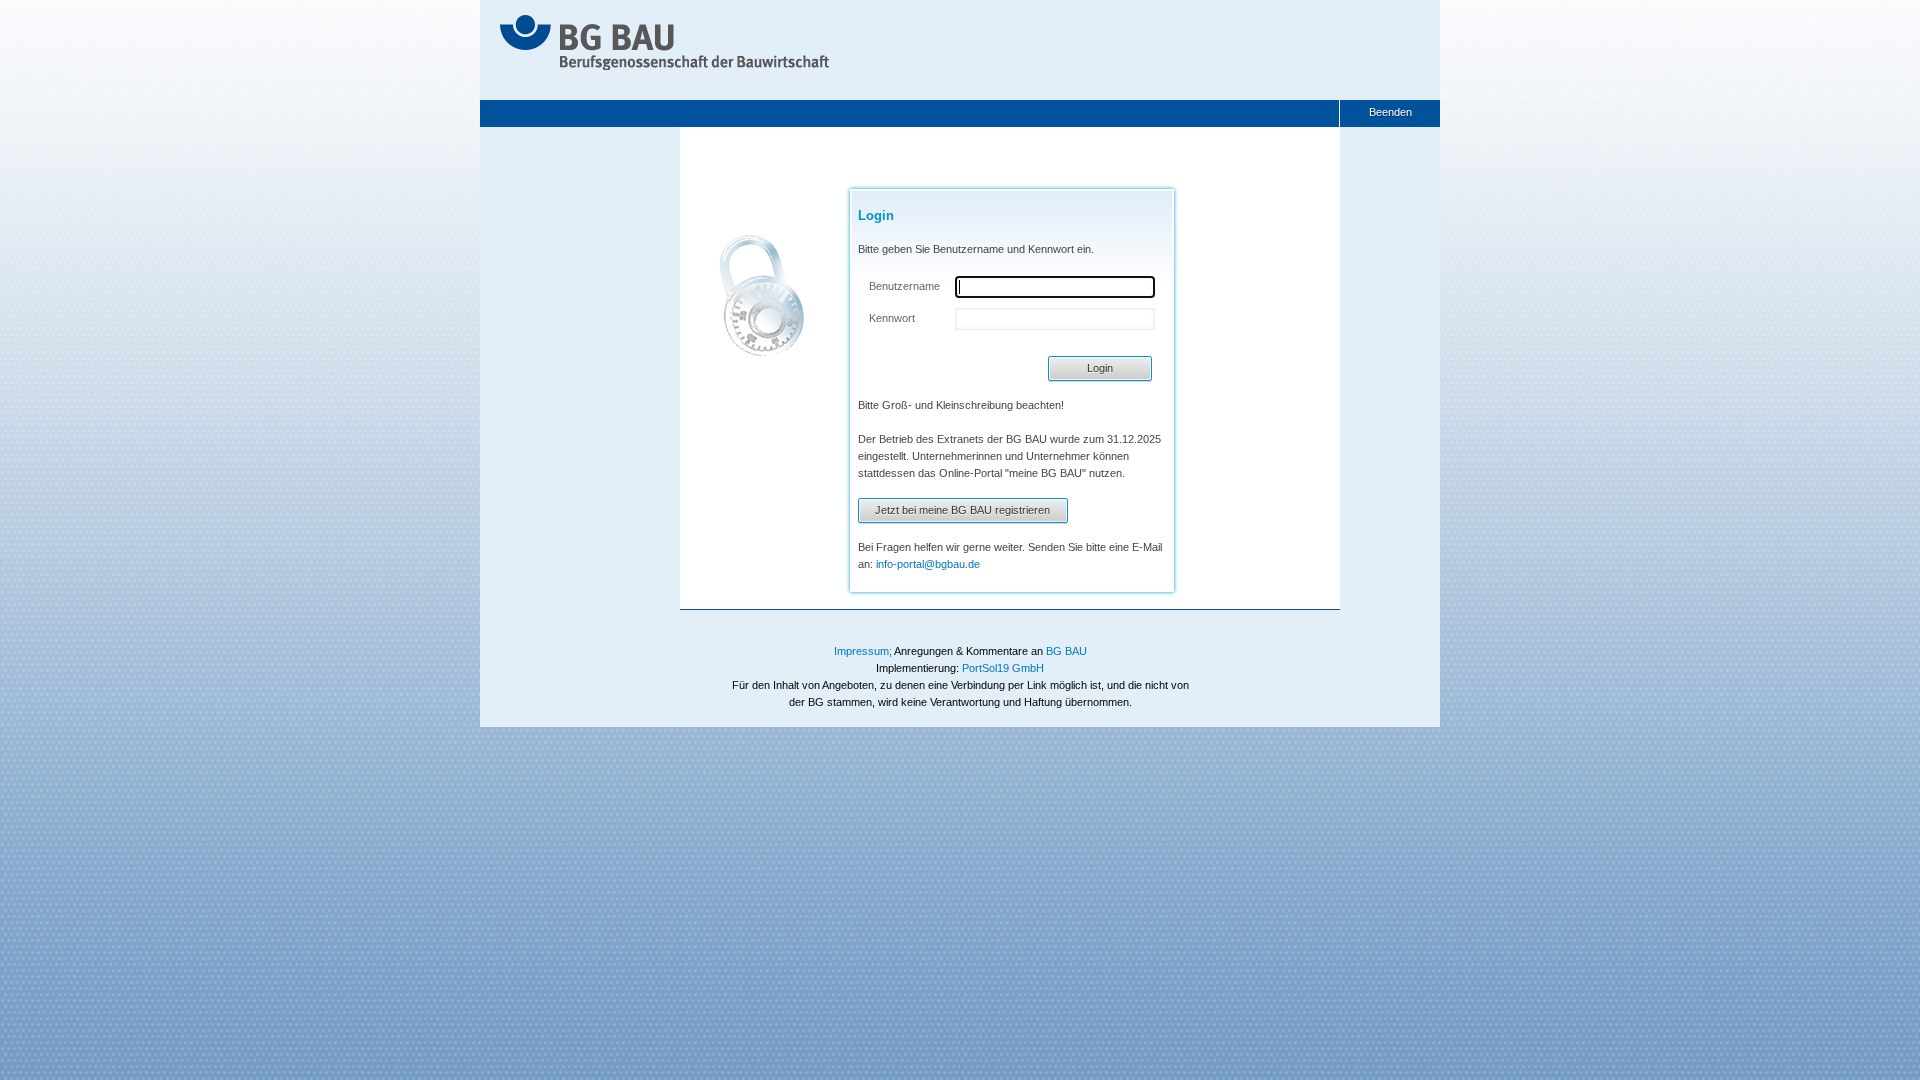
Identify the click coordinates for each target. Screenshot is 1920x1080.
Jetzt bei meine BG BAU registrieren (962, 510)
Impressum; (863, 651)
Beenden (1390, 112)
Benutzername (904, 286)
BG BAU (1066, 651)
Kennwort (892, 318)
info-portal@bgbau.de (928, 564)
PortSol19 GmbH (1003, 668)
